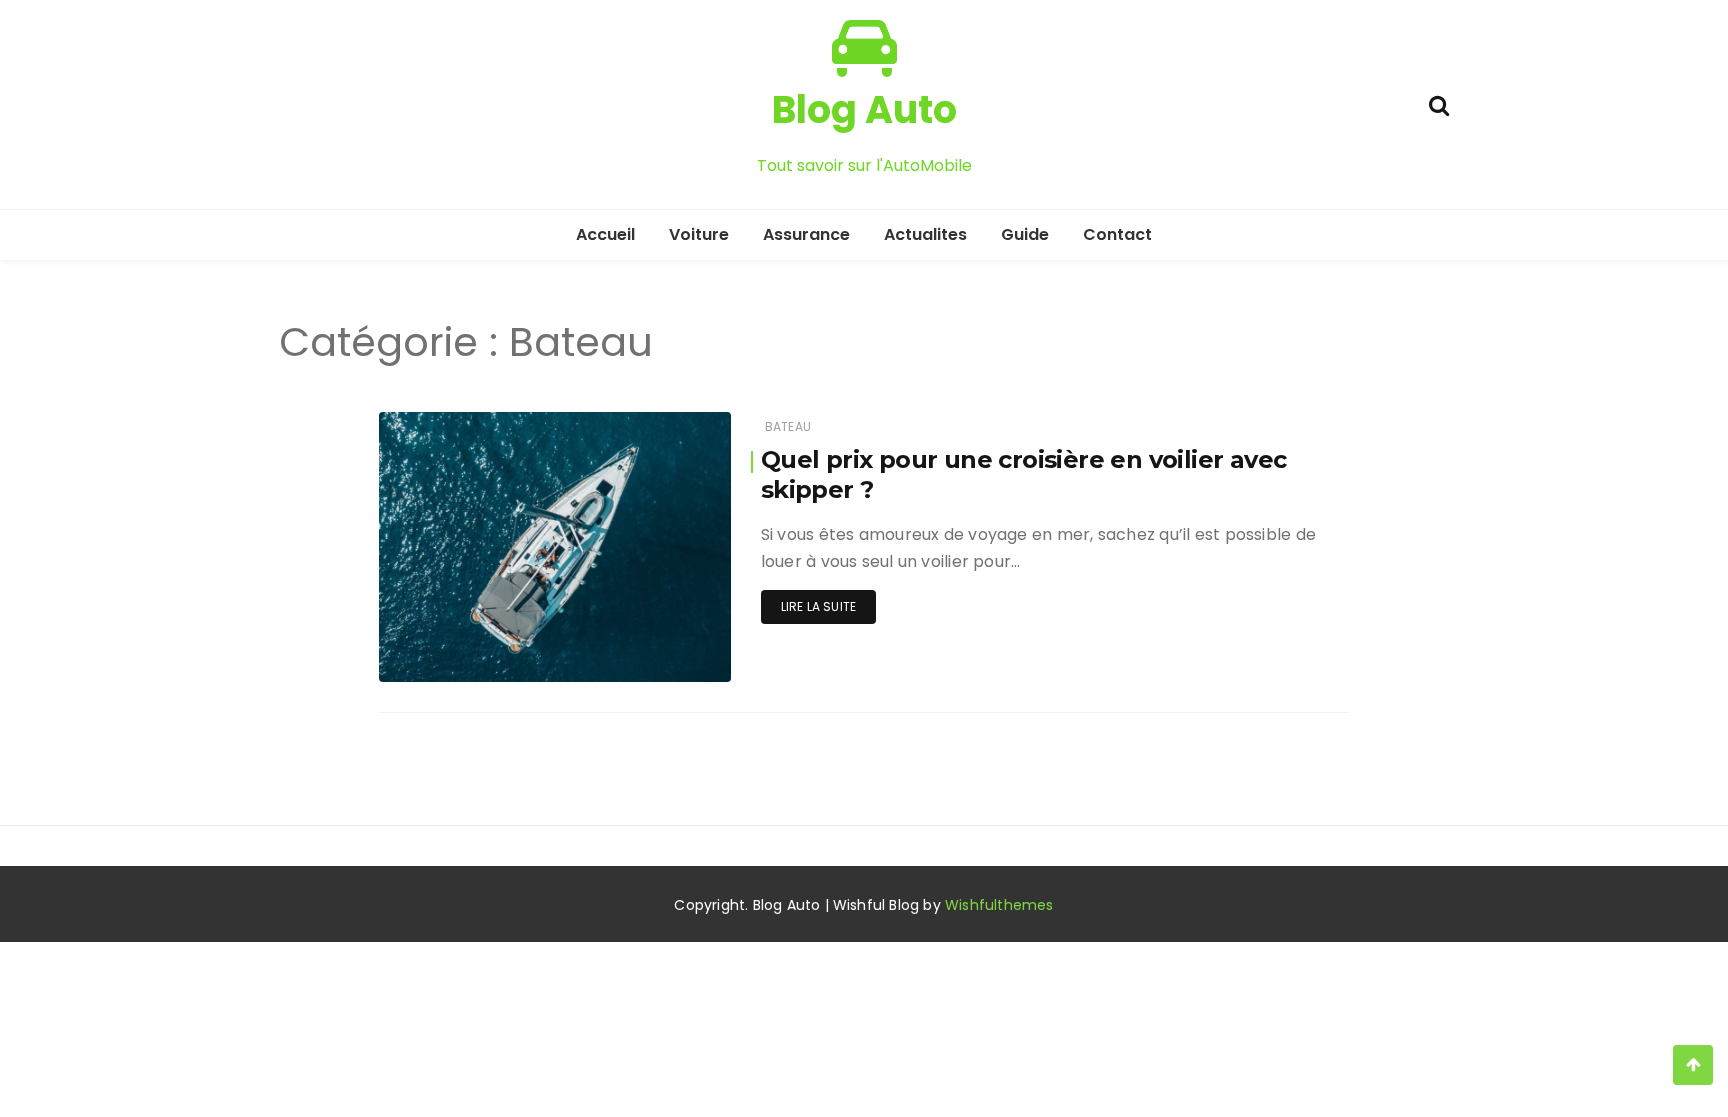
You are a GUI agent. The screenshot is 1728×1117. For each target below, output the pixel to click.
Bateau (788, 426)
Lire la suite (818, 606)
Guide (1025, 234)
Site (450, 653)
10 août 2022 (668, 652)
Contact (1117, 234)
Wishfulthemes (999, 905)
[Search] (1439, 103)
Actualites (925, 234)
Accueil (605, 234)
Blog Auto (864, 109)
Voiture (699, 234)
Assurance (806, 234)
